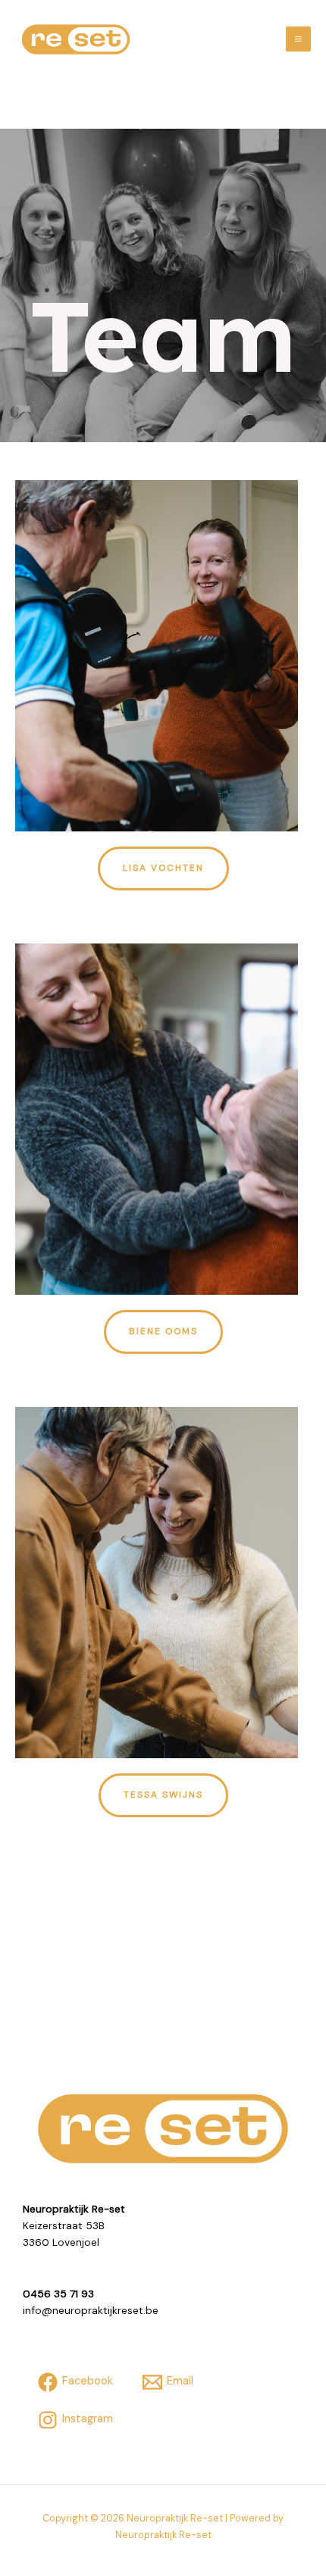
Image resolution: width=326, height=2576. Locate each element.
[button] (163, 869)
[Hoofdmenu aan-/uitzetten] (298, 39)
